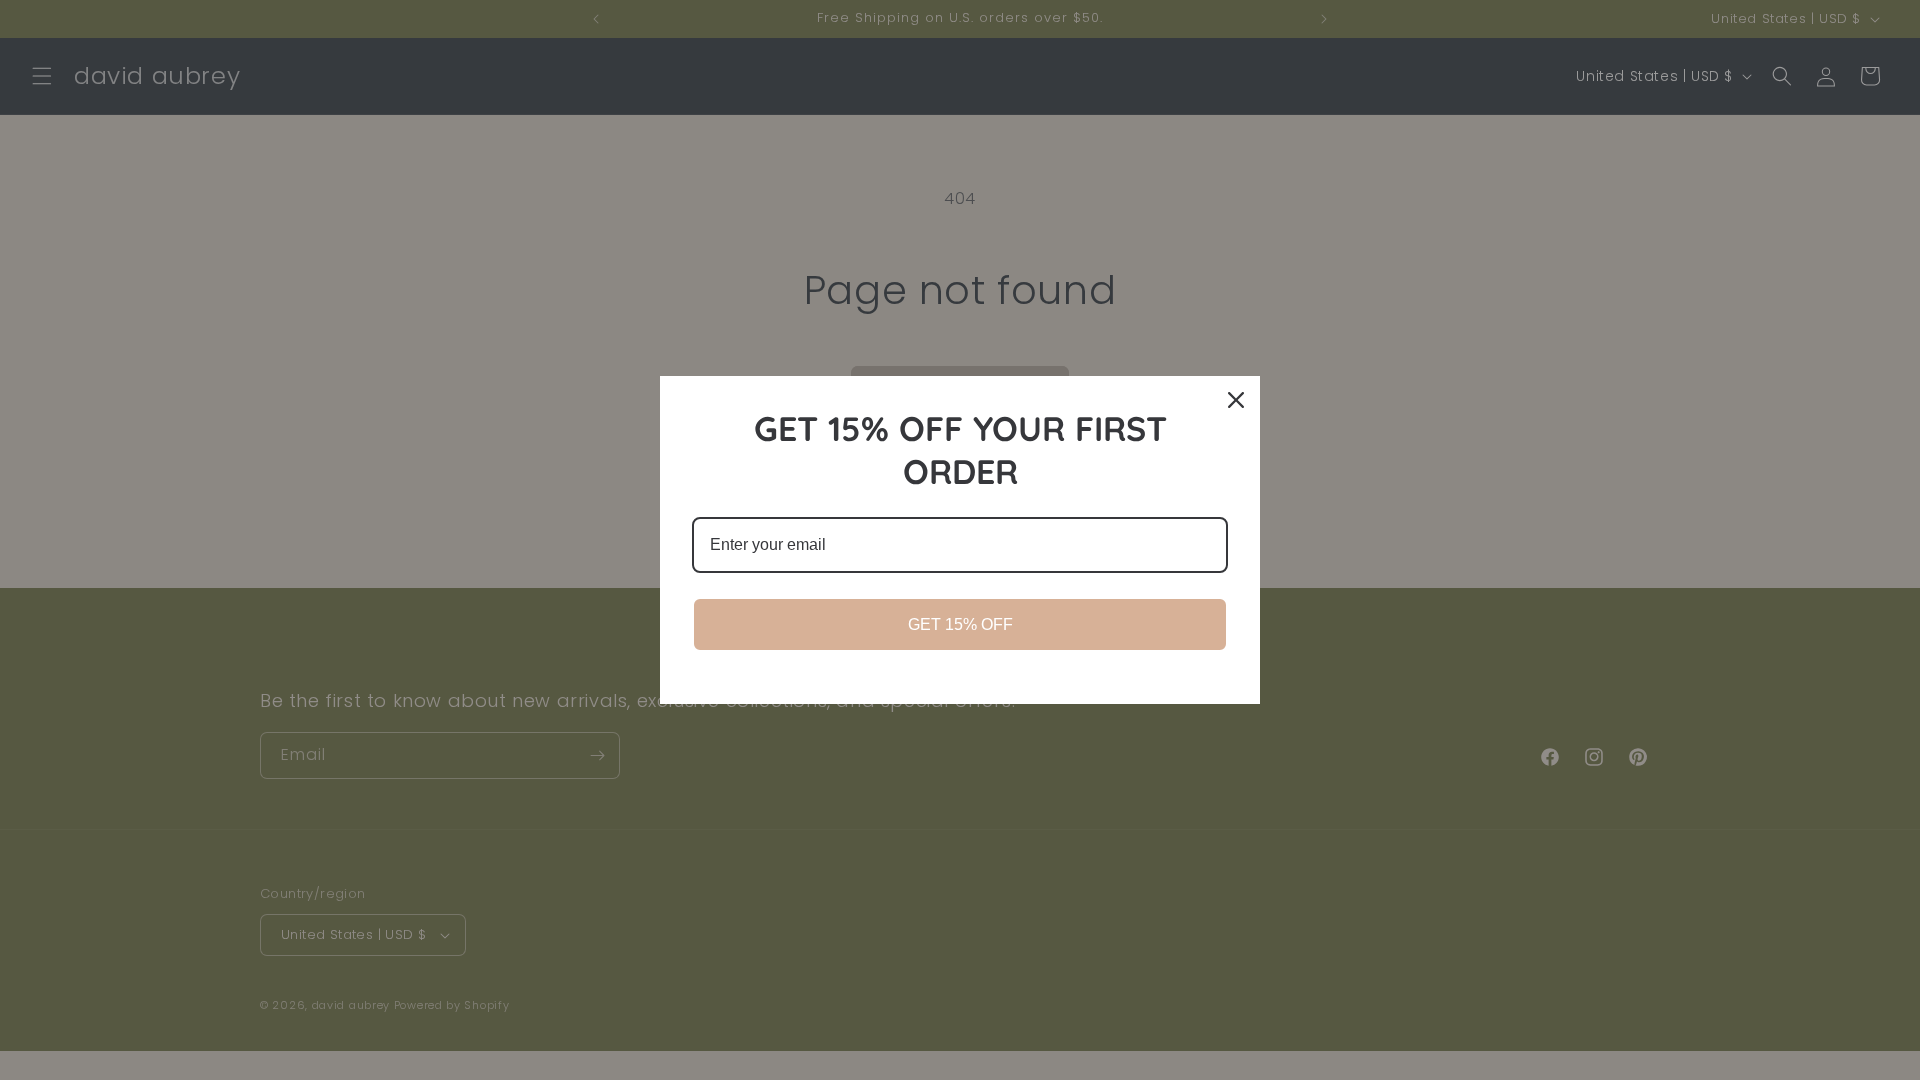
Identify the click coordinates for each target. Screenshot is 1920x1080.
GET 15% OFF (960, 624)
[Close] (1236, 400)
